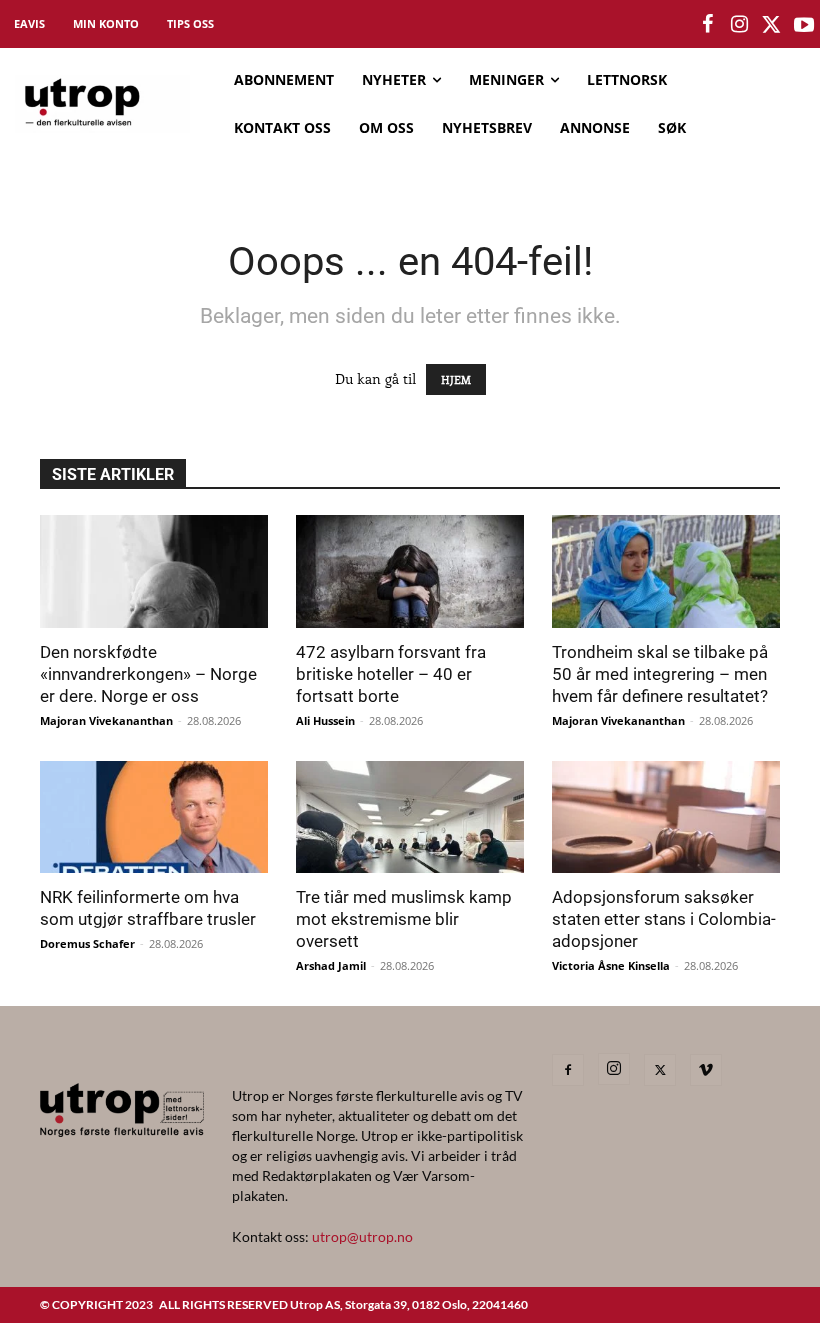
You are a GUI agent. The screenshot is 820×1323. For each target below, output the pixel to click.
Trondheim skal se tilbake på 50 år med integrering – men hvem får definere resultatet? (660, 674)
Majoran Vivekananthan (106, 720)
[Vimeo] (706, 1070)
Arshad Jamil (331, 965)
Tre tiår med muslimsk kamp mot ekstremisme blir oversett (404, 919)
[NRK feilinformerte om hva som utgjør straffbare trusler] (154, 817)
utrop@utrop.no (362, 1236)
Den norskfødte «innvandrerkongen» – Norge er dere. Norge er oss (148, 674)
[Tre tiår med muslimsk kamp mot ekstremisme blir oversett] (410, 817)
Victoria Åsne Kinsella (611, 965)
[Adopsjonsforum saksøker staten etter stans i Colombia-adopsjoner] (666, 817)
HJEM (456, 379)
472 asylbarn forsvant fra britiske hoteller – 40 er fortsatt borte (391, 674)
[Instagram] (614, 1069)
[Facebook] (568, 1070)
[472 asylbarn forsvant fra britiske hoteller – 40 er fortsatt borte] (410, 571)
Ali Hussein (325, 720)
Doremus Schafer (87, 943)
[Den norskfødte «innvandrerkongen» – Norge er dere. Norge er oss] (154, 571)
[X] (660, 1070)
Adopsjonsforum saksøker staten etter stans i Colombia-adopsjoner (664, 919)
